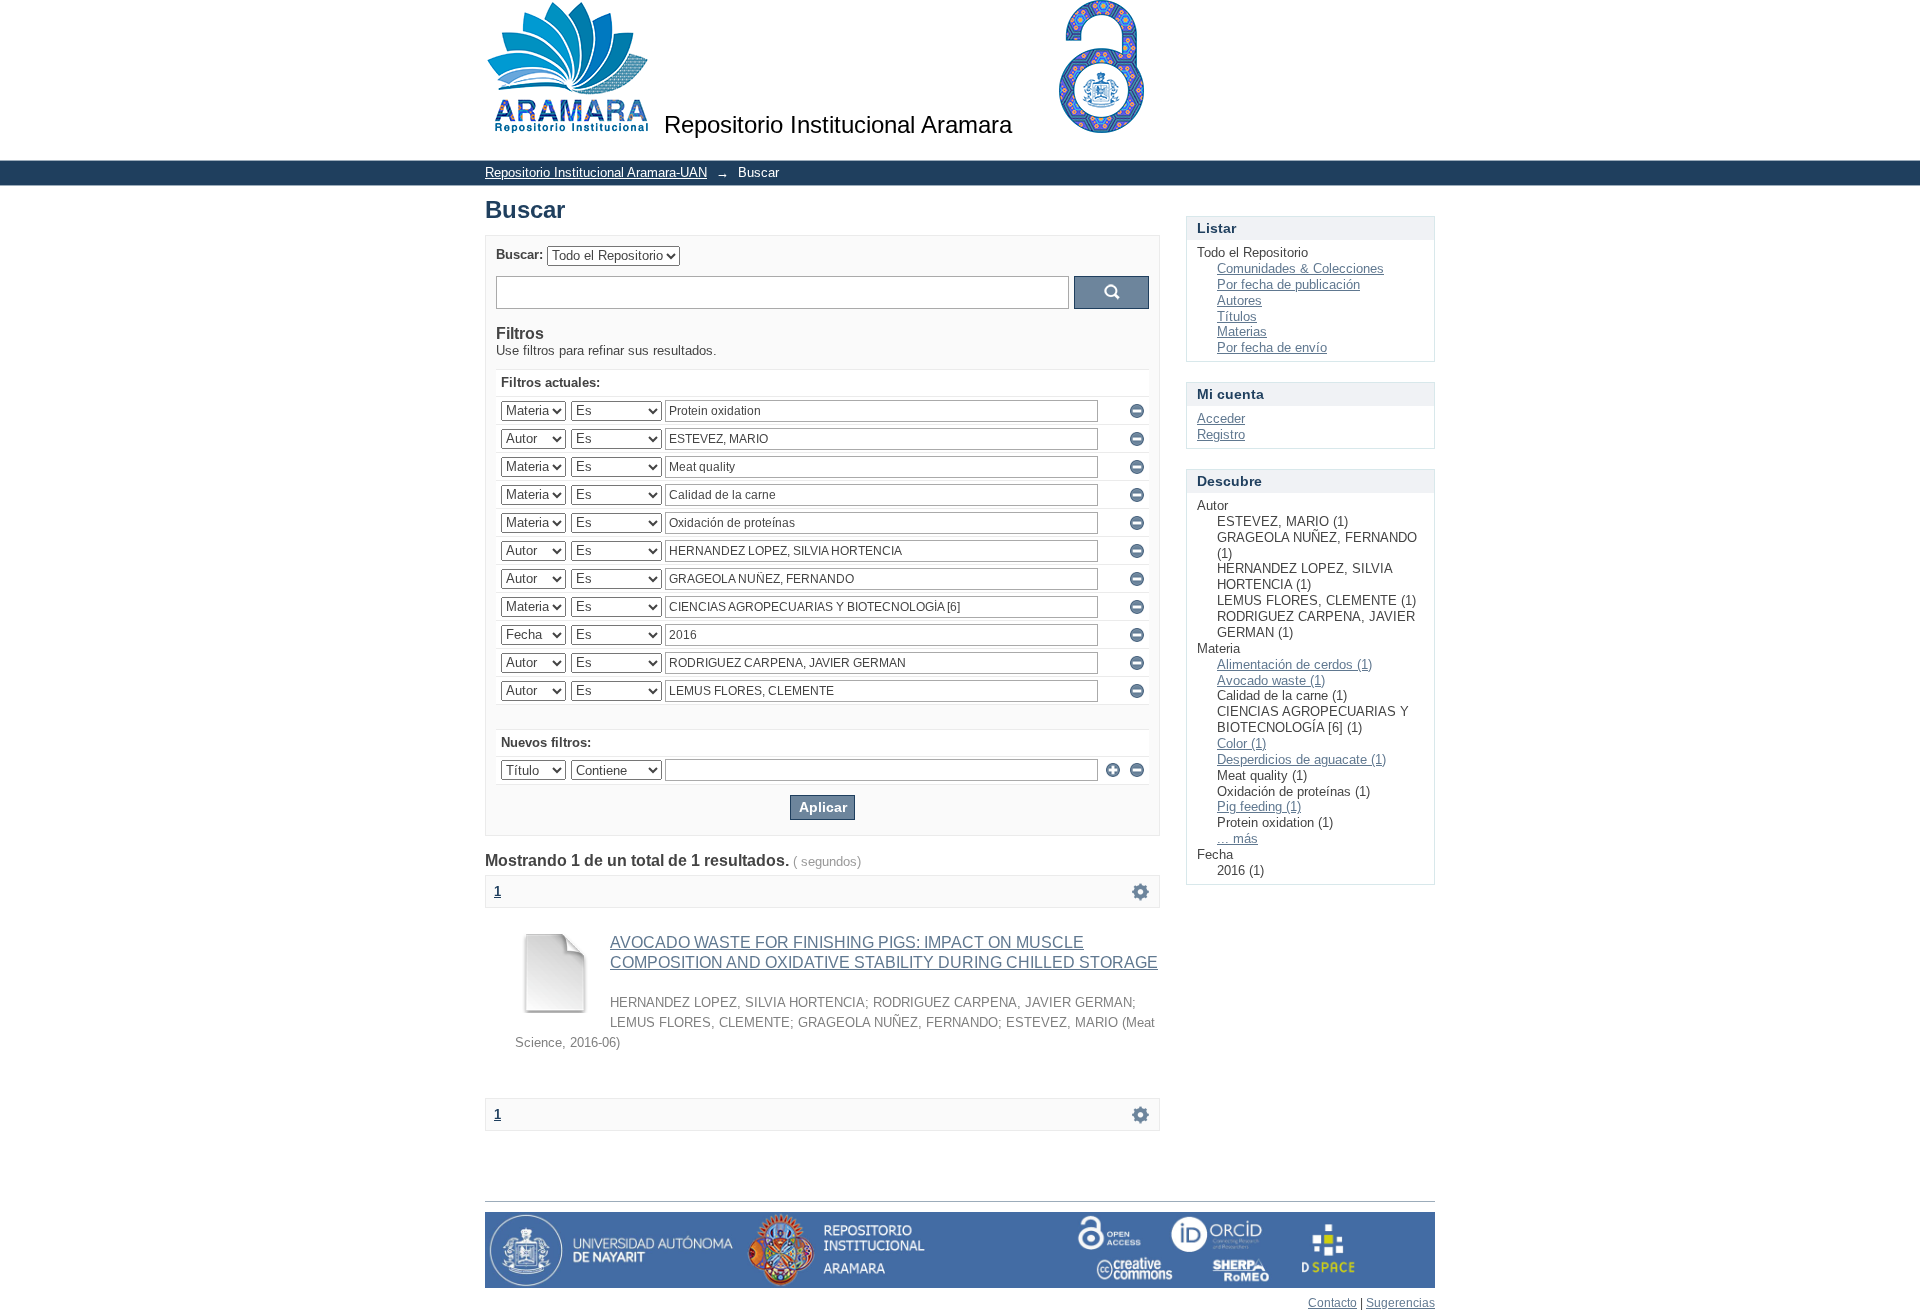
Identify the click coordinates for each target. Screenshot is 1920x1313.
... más (1237, 838)
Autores (1239, 300)
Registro (1221, 434)
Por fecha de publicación (1288, 284)
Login (1419, 24)
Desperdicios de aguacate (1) (1301, 759)
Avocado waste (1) (1271, 680)
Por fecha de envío (1272, 347)
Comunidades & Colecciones (1300, 268)
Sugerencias (1400, 1303)
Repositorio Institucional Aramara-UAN (596, 172)
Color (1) (1241, 743)
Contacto (1332, 1303)
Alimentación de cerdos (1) (1294, 664)
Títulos (1237, 316)
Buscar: (519, 254)
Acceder (1221, 418)
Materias (1242, 331)
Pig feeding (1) (1259, 806)
